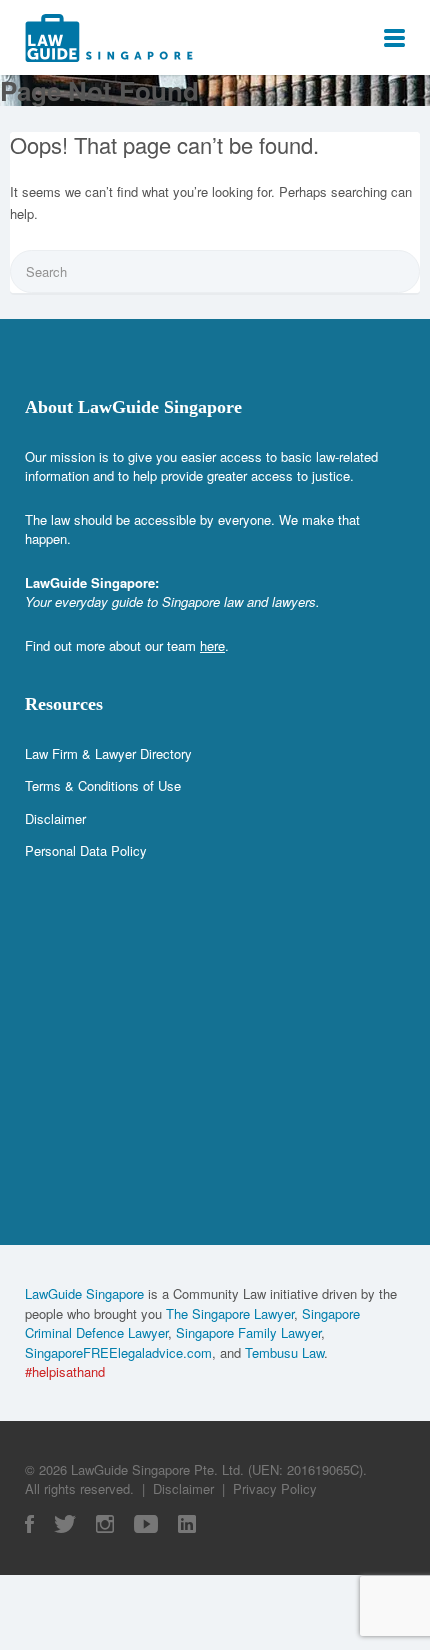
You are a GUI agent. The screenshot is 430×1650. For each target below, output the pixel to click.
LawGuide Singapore (84, 1293)
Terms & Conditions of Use (103, 785)
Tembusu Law (284, 1352)
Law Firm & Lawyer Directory (108, 753)
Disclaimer (55, 818)
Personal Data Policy (86, 850)
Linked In (187, 1524)
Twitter (65, 1524)
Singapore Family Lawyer (248, 1332)
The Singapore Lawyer (230, 1313)
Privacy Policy (275, 1488)
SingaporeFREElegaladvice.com (118, 1352)
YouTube (146, 1524)
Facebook (29, 1524)
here (212, 645)
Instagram (105, 1524)
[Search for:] (215, 271)
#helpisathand (65, 1371)
